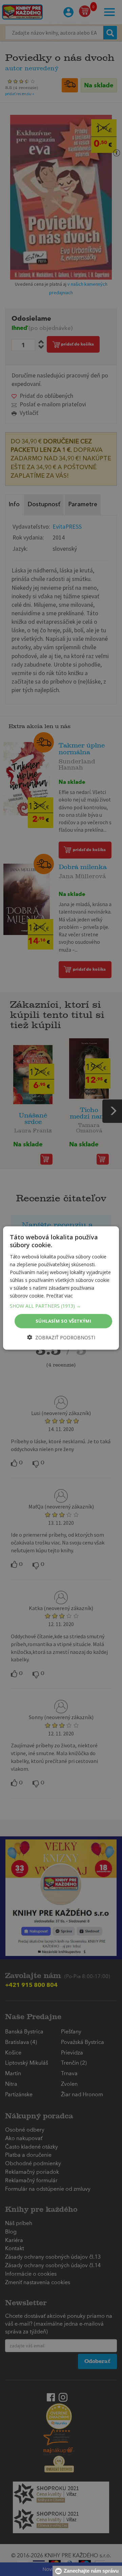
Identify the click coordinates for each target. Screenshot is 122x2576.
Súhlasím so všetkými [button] (63, 1321)
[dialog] (61, 1288)
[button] (61, 1306)
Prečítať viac (59, 1296)
